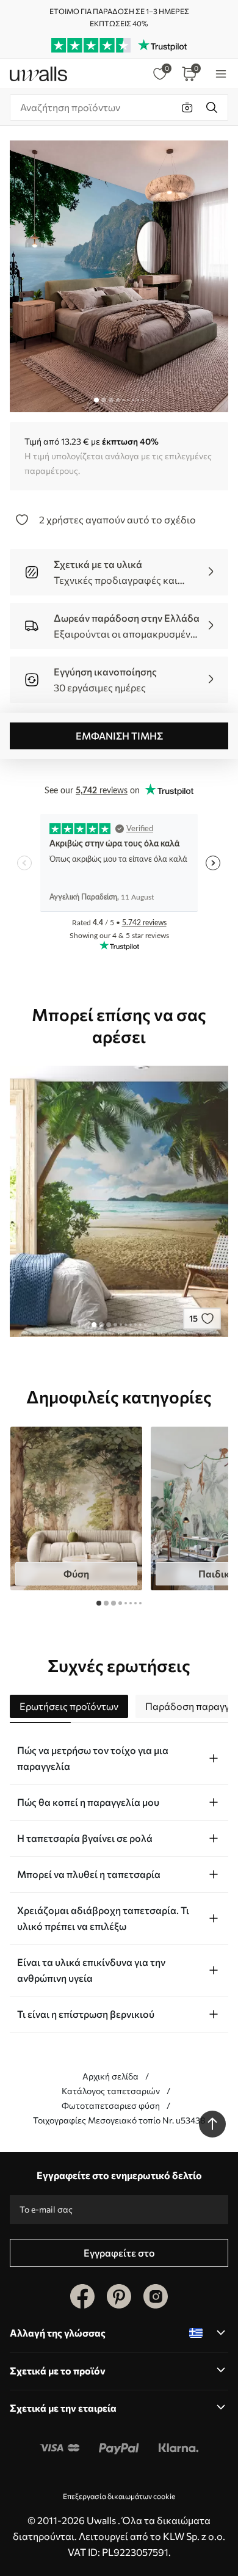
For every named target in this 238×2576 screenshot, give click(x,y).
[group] (76, 1508)
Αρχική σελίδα (110, 2076)
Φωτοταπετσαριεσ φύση (111, 2105)
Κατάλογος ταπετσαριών (111, 2091)
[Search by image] (187, 107)
